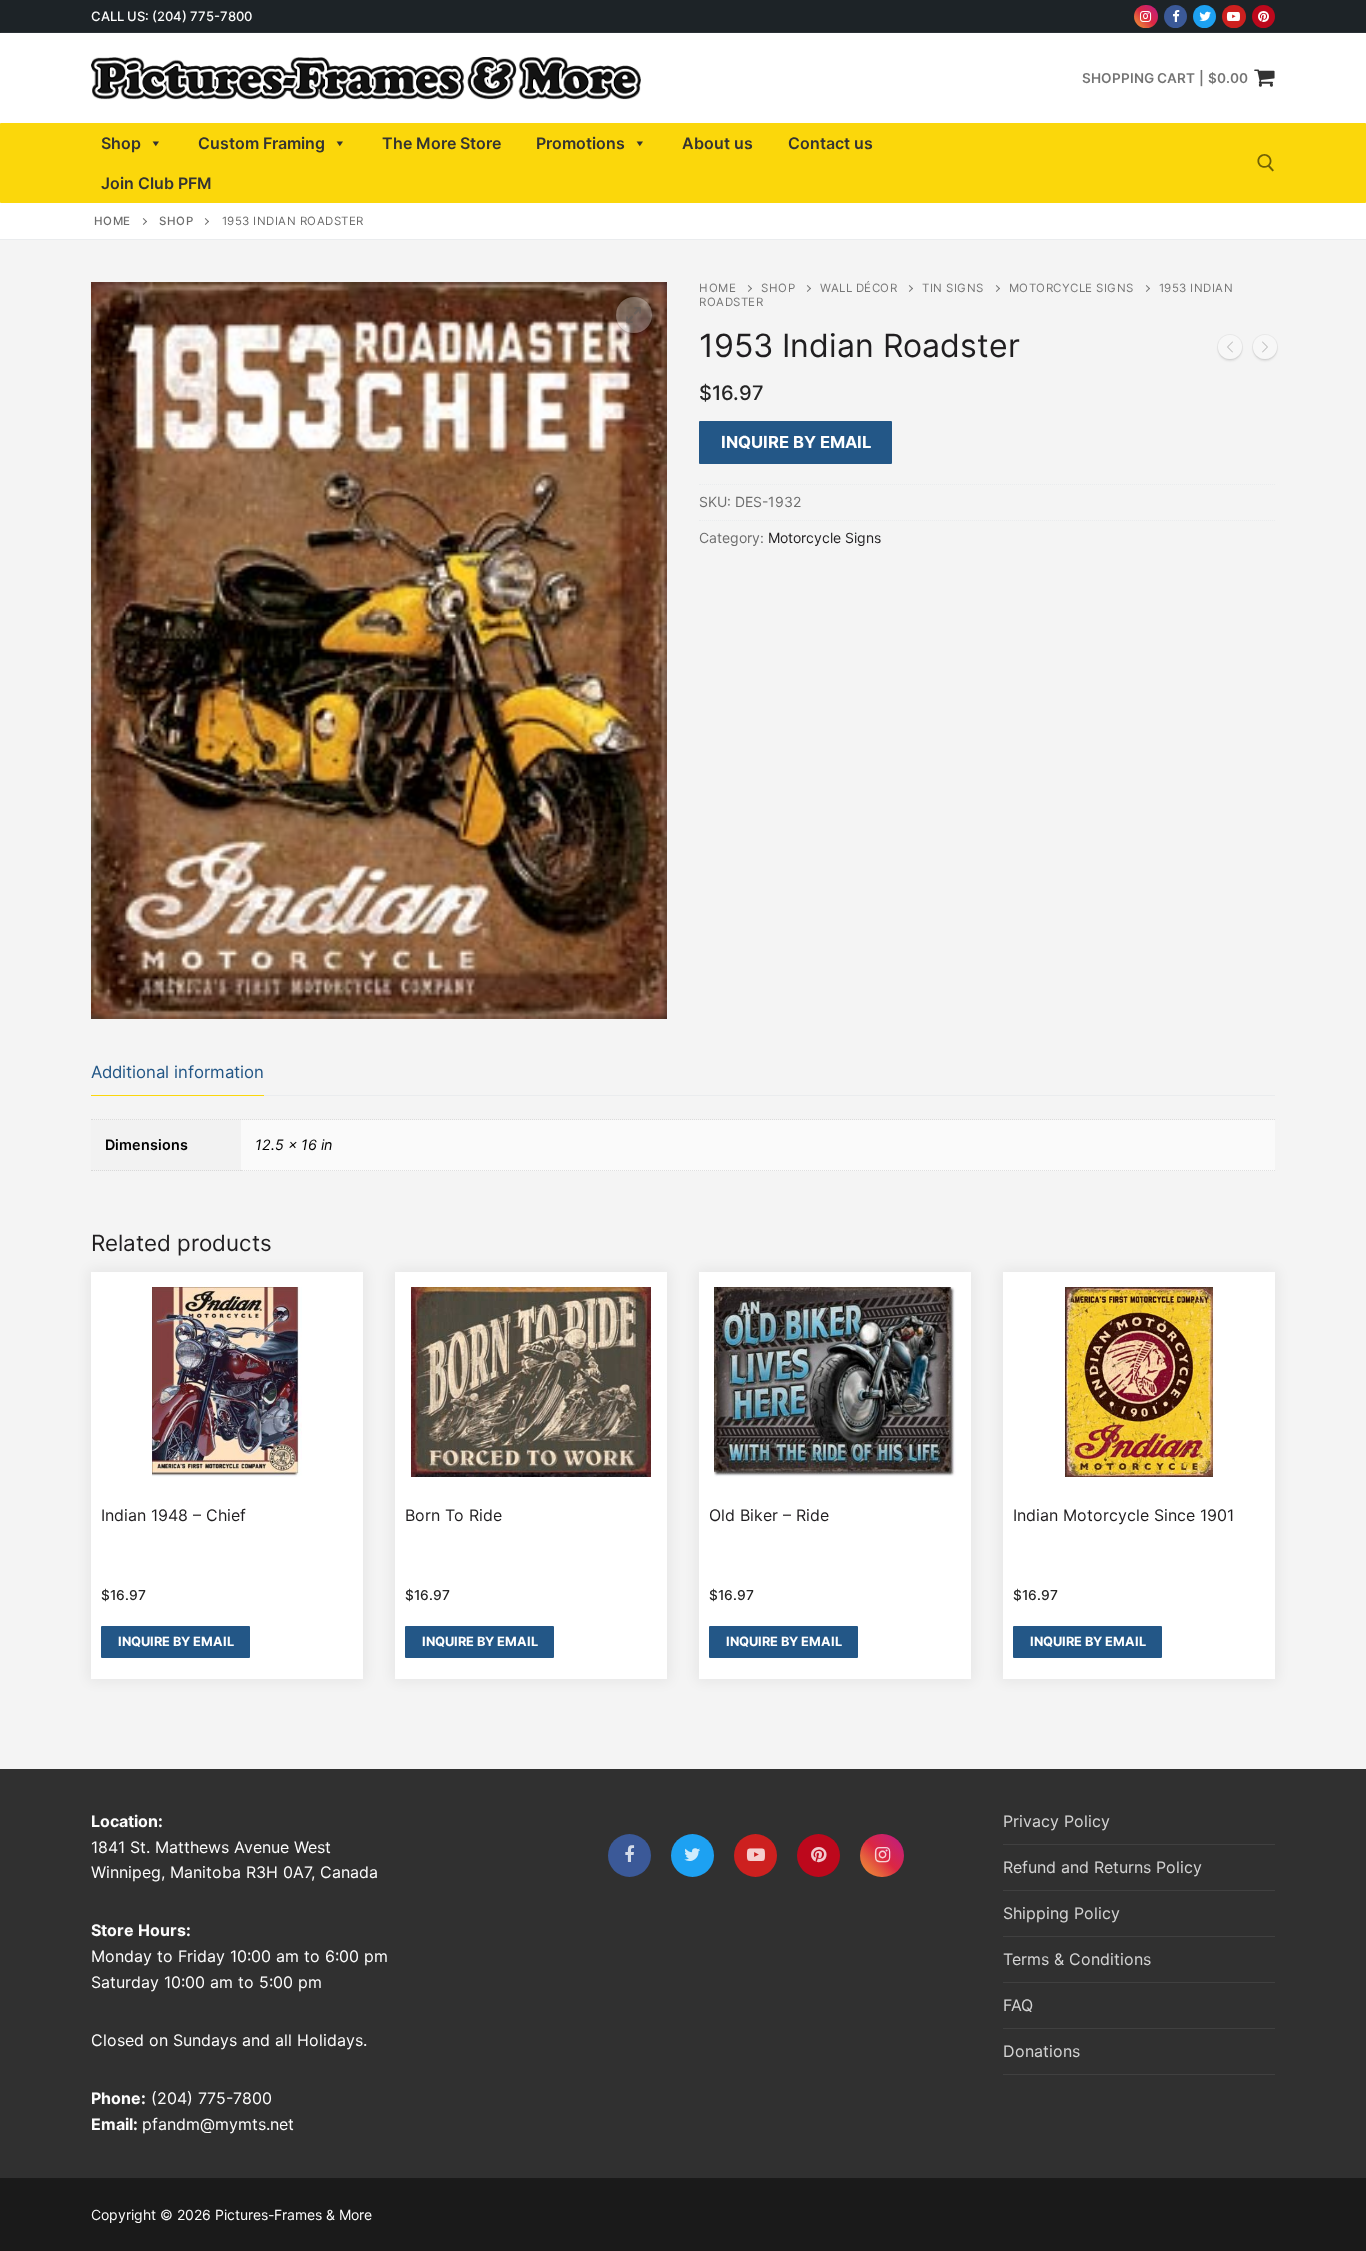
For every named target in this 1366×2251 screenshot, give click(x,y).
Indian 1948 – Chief (173, 1515)
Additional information (177, 1072)
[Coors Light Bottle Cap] (1230, 351)
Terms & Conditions (1077, 1959)
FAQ (1018, 2005)
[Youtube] (1233, 16)
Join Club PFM (156, 183)
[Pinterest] (1263, 16)
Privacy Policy (1056, 1821)
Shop (121, 143)
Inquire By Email (796, 442)
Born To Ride (453, 1515)
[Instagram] (1145, 16)
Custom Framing (261, 143)
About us (717, 143)
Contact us (830, 143)
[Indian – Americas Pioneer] (1265, 351)
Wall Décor (858, 288)
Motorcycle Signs (1071, 288)
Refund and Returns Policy (1102, 1867)
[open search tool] (1266, 163)
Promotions (580, 143)
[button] (634, 315)
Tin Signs (953, 288)
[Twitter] (1204, 16)
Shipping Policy (1061, 1913)
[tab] (177, 1073)
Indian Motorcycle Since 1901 (1123, 1515)
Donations (1041, 2051)
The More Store (441, 143)
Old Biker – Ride (769, 1515)
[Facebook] (1175, 16)
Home (112, 221)
